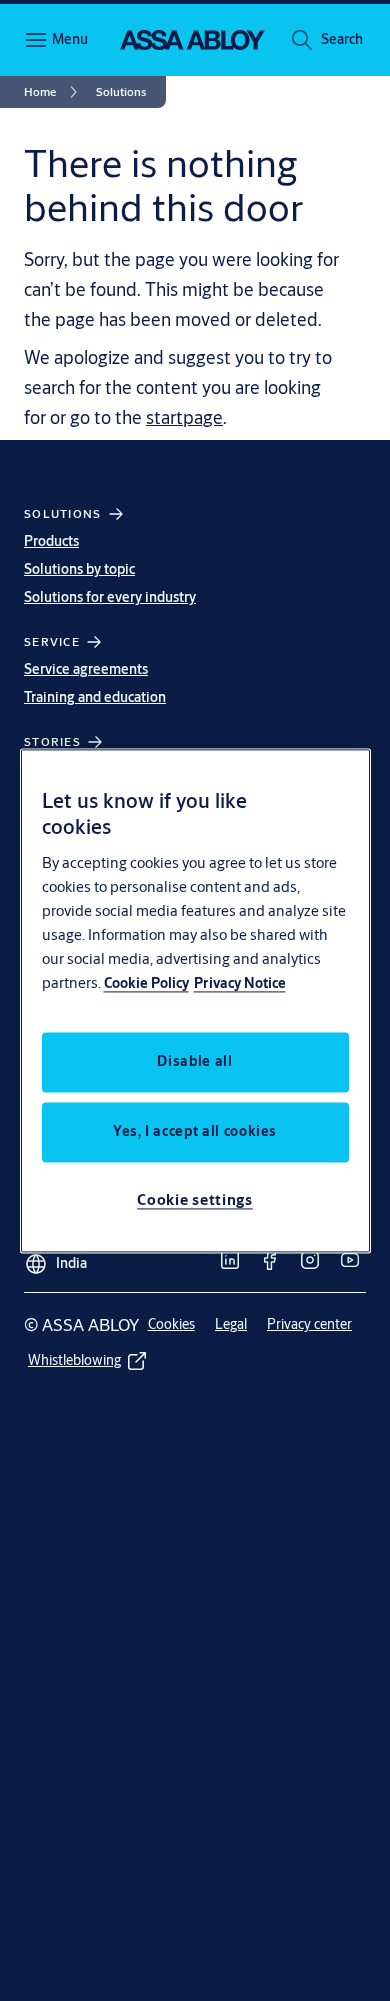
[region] (195, 1000)
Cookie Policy (146, 983)
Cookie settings (195, 1199)
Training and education (95, 697)
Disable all (194, 1061)
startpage (184, 417)
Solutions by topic (79, 569)
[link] (54, 92)
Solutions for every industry (110, 597)
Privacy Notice (240, 983)
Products (51, 541)
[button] (342, 40)
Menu (70, 39)
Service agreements (86, 669)
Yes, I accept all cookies (195, 1131)
